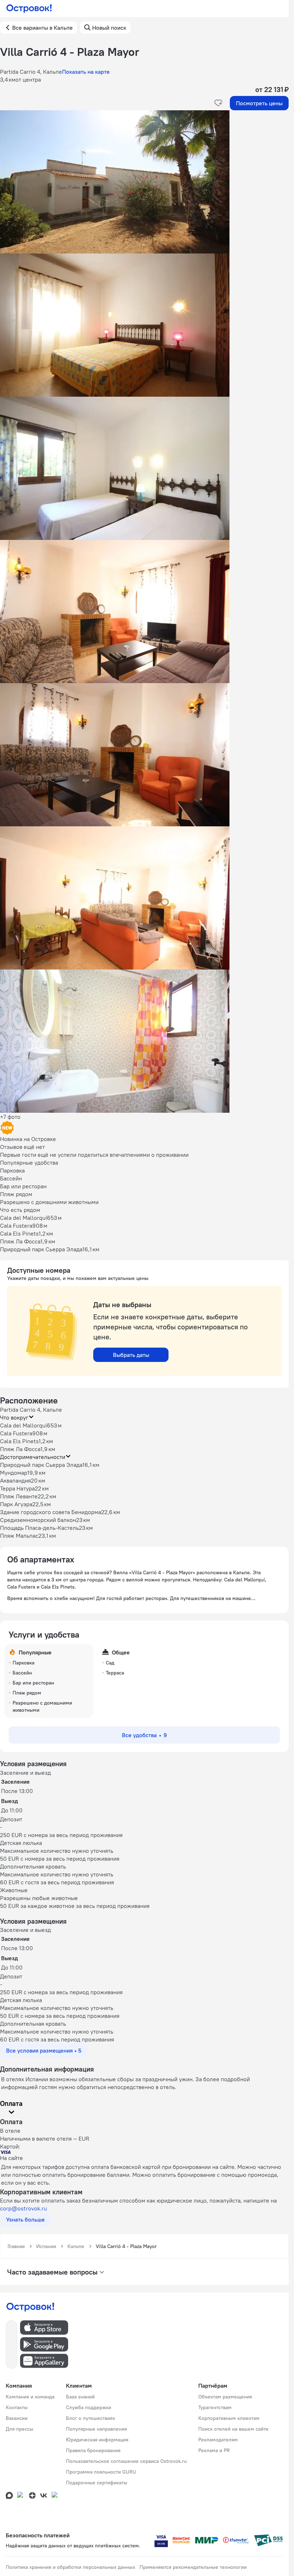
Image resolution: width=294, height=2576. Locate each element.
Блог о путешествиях (91, 2418)
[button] (144, 182)
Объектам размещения (225, 2397)
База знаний (80, 2397)
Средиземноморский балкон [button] (38, 1520)
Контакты (17, 2407)
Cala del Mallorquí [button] (23, 1425)
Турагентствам (215, 2407)
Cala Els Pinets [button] (19, 1441)
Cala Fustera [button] (16, 1433)
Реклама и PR (214, 2450)
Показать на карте (86, 72)
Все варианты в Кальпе (42, 28)
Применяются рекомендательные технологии (193, 2567)
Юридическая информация (97, 2440)
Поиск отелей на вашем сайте (233, 2429)
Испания (46, 2246)
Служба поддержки (89, 2407)
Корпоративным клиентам (229, 2418)
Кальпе (76, 2246)
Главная (16, 2246)
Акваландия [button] (15, 1480)
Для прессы (20, 2429)
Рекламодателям (218, 2440)
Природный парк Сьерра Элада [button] (41, 1465)
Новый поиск (109, 28)
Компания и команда (30, 2397)
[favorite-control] (218, 103)
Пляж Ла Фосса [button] (20, 1449)
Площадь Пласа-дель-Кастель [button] (39, 1528)
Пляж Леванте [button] (19, 1496)
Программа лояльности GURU (101, 2472)
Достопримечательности (33, 1457)
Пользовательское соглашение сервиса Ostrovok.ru (126, 2461)
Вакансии (17, 2418)
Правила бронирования (93, 2450)
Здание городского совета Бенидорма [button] (51, 1512)
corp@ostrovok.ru (23, 2208)
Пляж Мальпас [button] (19, 1536)
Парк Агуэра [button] (16, 1504)
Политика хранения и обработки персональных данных (70, 2567)
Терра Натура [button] (17, 1488)
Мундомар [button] (14, 1473)
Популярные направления (96, 2429)
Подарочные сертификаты (97, 2483)
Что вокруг (14, 1417)
